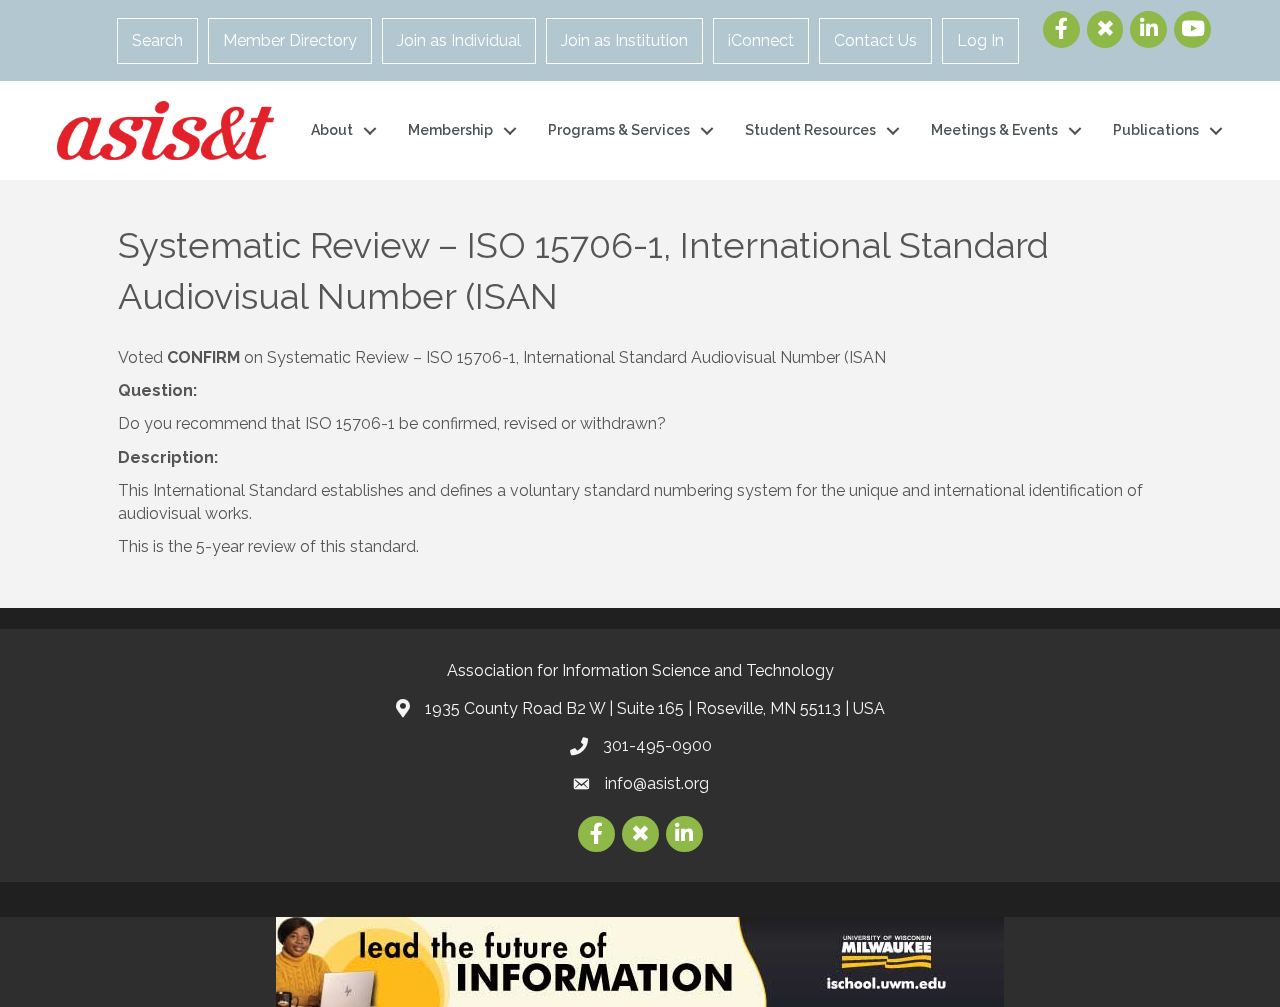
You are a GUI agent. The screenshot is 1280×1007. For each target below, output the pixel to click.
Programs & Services (619, 130)
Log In (980, 40)
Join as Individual (459, 40)
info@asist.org (657, 783)
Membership (450, 130)
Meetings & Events (994, 130)
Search (157, 40)
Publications (1156, 130)
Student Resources (810, 130)
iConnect (761, 40)
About (332, 130)
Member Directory (290, 40)
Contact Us (875, 40)
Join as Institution (624, 40)
